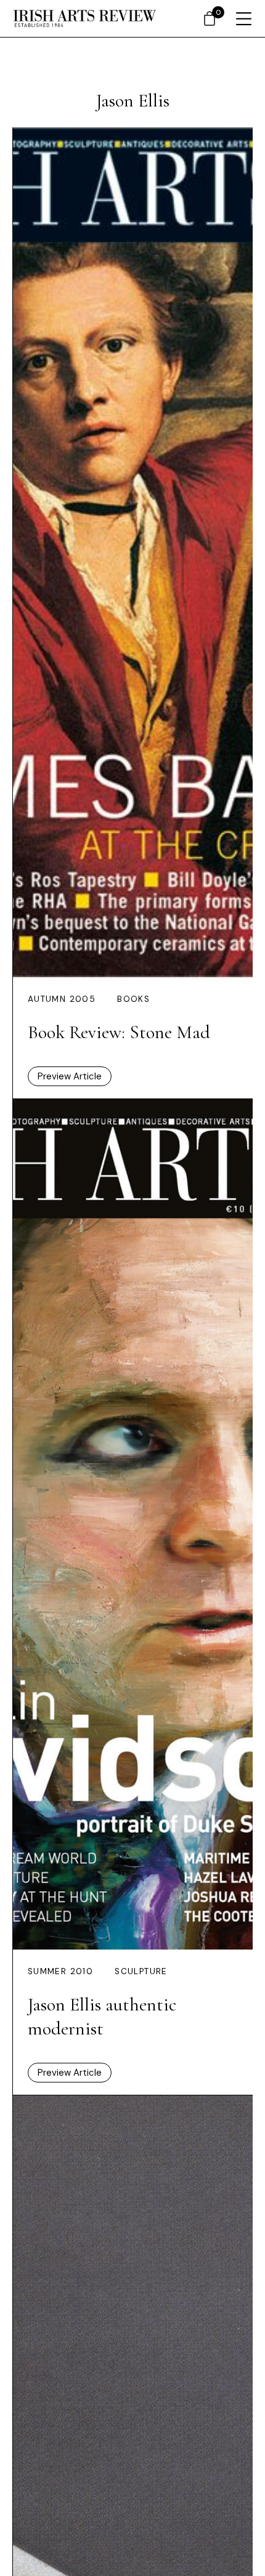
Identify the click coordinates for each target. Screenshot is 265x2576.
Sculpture (141, 1971)
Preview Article (70, 1076)
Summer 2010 (60, 1971)
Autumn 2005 (62, 999)
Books (133, 999)
